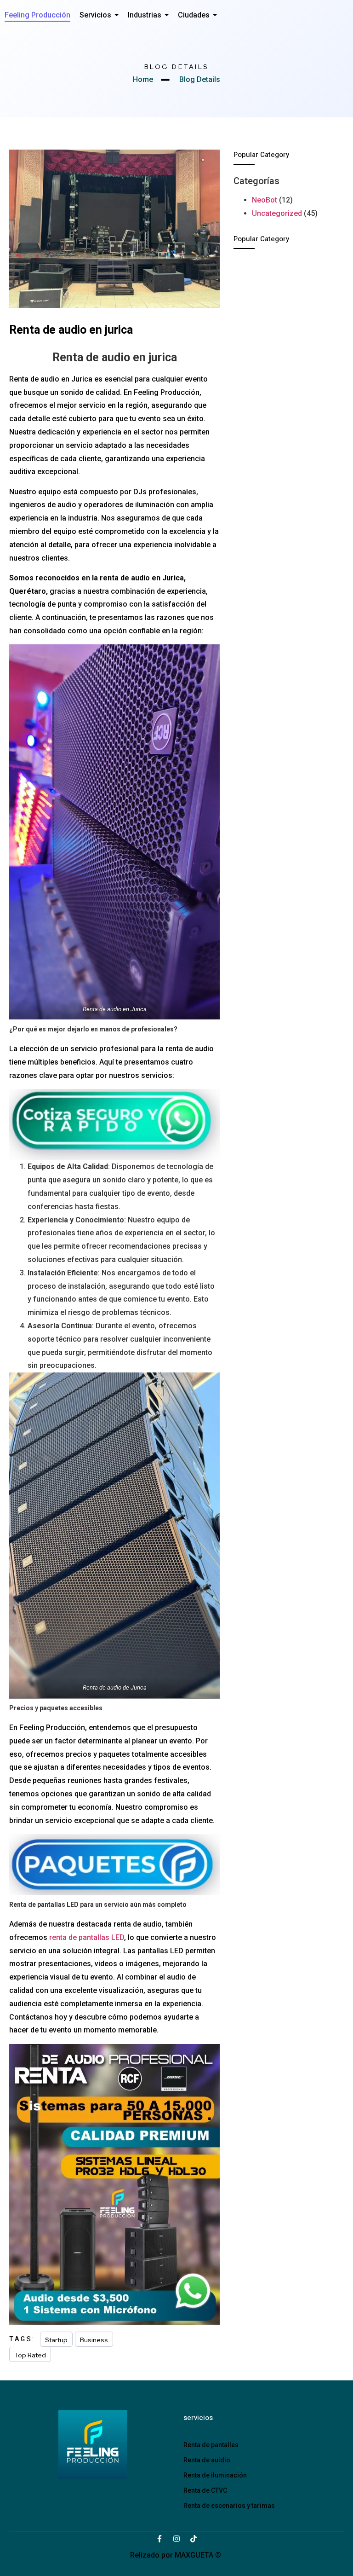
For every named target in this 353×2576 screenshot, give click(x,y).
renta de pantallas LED (87, 1937)
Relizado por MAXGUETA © (176, 2555)
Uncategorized (277, 213)
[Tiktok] (194, 2539)
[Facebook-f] (159, 2539)
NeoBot (265, 200)
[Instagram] (176, 2539)
